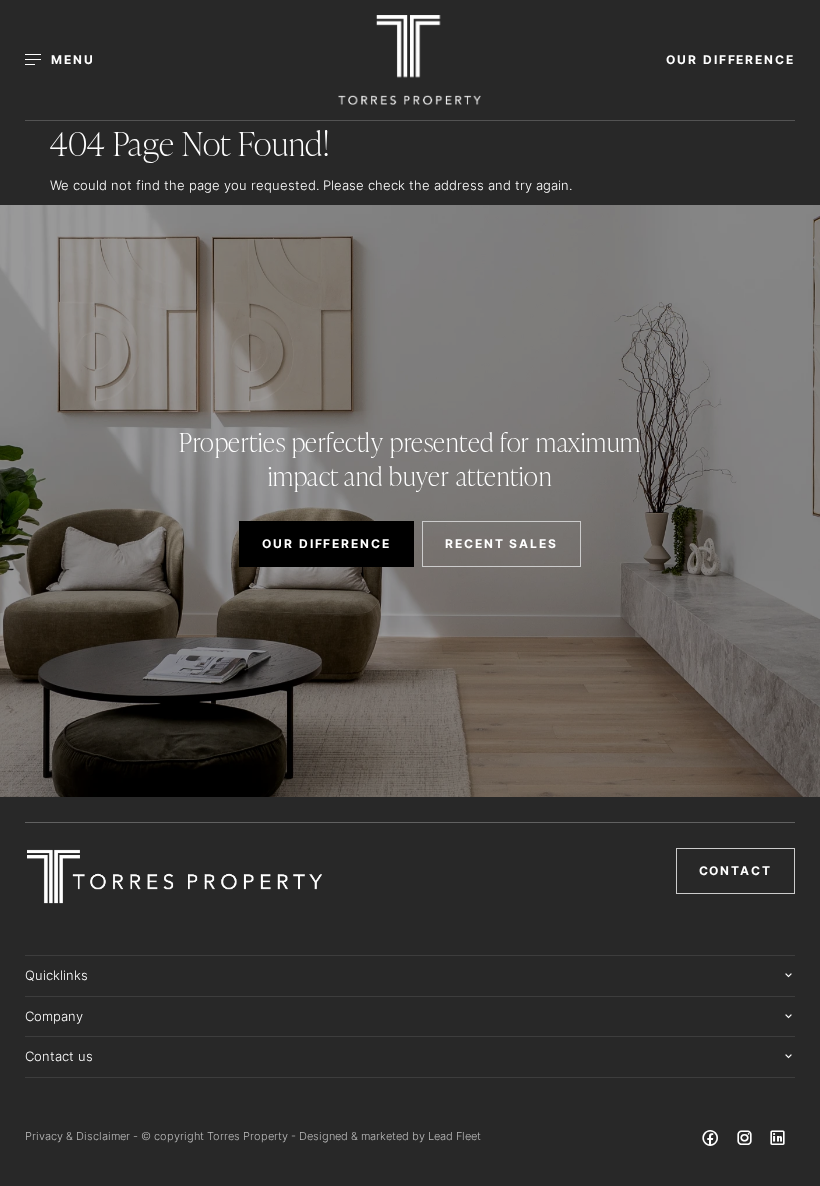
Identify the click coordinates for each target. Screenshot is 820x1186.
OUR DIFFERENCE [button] (730, 59)
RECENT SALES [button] (501, 543)
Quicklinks (56, 975)
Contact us (59, 1056)
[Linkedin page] (778, 1141)
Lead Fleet (454, 1136)
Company (54, 1016)
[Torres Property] (409, 60)
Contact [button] (735, 870)
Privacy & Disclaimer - (83, 1136)
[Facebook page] (713, 1141)
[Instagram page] (746, 1141)
